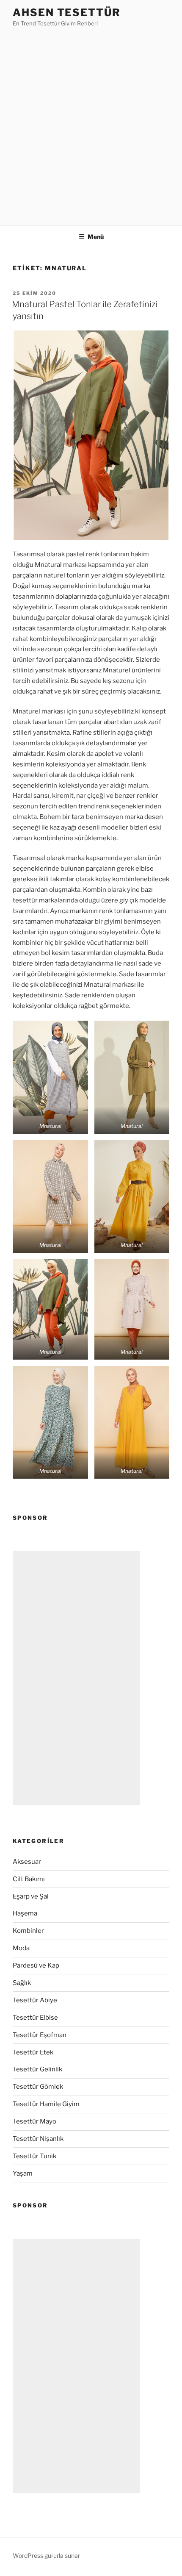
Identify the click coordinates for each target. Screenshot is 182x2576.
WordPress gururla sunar (46, 2555)
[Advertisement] (91, 124)
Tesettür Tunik (34, 2156)
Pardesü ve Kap (36, 1965)
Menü (96, 237)
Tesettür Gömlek (38, 2087)
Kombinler (28, 1931)
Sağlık (22, 1983)
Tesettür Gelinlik (37, 2069)
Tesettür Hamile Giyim (46, 2104)
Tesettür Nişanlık (38, 2139)
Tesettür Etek (33, 2052)
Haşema (25, 1913)
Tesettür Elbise (35, 2018)
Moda (21, 1948)
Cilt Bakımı (29, 1879)
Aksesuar (27, 1862)
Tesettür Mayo (34, 2121)
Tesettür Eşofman (40, 2035)
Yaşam (23, 2173)
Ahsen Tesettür (67, 12)
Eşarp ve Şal (31, 1896)
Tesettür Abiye (35, 2000)
